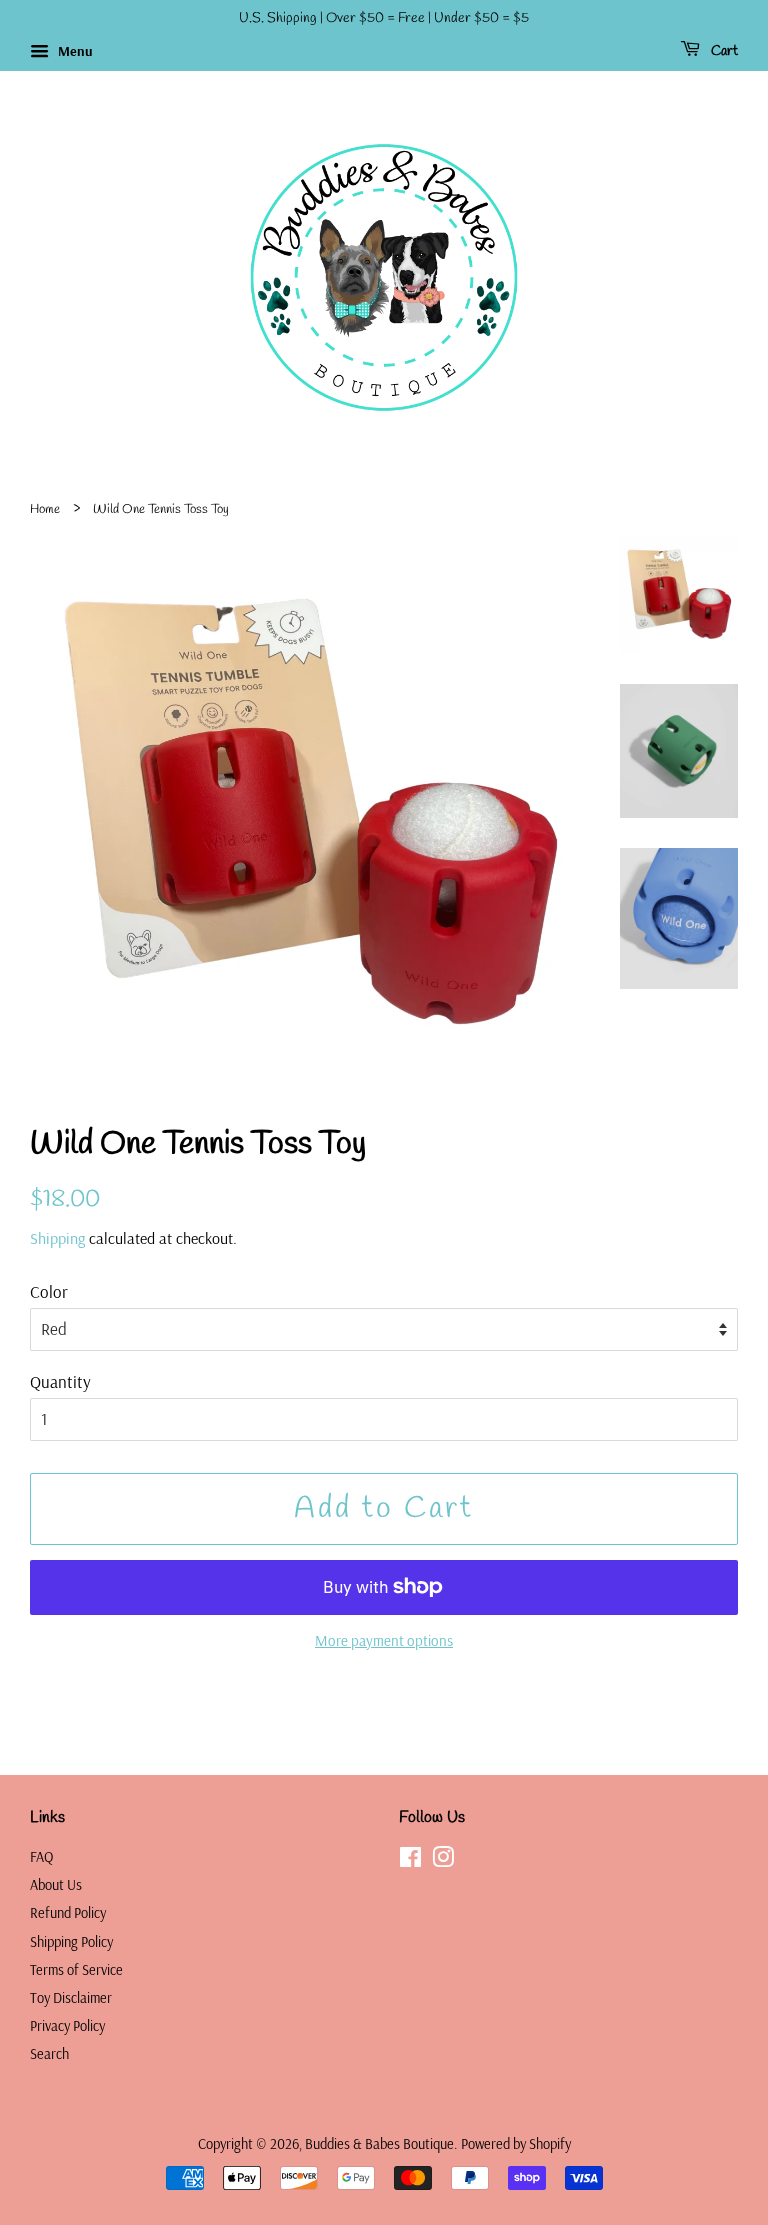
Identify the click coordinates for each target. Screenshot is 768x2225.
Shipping (57, 1238)
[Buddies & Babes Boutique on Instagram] (443, 1861)
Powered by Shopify (516, 2144)
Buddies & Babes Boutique (379, 2144)
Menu (73, 51)
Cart (723, 51)
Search (49, 2054)
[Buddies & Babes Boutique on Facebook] (410, 1861)
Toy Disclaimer (71, 1998)
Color (49, 1291)
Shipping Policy (71, 1942)
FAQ (41, 1857)
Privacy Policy (67, 2026)
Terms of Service (76, 1970)
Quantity (60, 1381)
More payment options (384, 1640)
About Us (56, 1885)
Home (45, 509)
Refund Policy (68, 1913)
